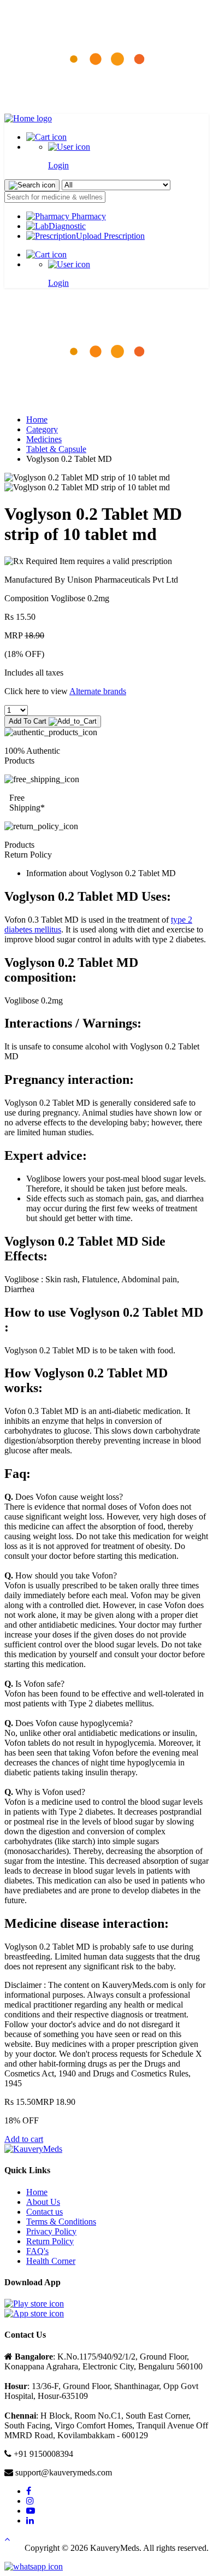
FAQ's (37, 2251)
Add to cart (24, 2139)
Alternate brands (98, 691)
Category (42, 429)
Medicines (44, 439)
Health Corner (51, 2261)
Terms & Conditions (61, 2222)
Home (37, 419)
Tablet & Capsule (56, 449)
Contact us (45, 2212)
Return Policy (50, 2241)
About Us (43, 2202)
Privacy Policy (51, 2231)
